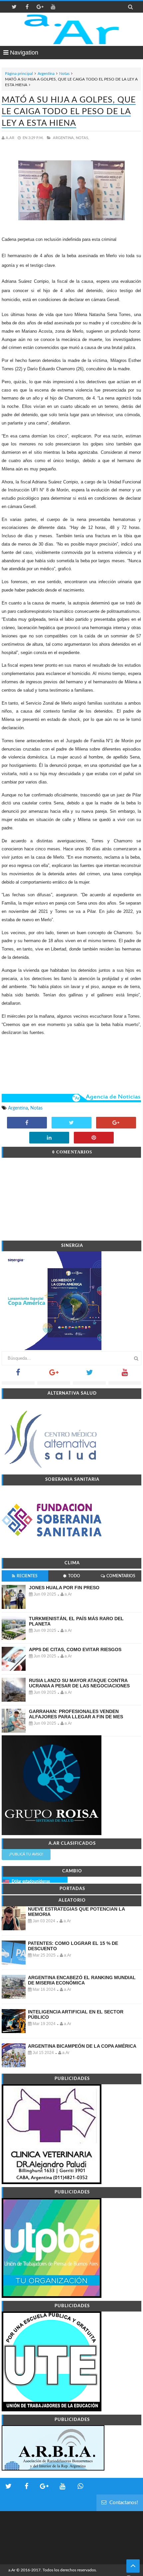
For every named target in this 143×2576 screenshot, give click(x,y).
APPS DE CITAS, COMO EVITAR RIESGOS (75, 1649)
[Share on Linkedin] (49, 1138)
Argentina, (64, 138)
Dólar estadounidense (31, 1881)
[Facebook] (18, 1374)
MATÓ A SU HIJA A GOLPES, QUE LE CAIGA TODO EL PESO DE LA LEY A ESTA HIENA (69, 112)
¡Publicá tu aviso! (26, 1854)
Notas (64, 74)
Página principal (19, 74)
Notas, (82, 138)
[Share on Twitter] (71, 1123)
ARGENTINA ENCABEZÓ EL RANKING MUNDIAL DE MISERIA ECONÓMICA (82, 1980)
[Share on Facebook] (27, 1123)
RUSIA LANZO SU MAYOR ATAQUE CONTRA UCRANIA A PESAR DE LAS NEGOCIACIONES (79, 1683)
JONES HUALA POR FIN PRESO (64, 1588)
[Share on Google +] (116, 1123)
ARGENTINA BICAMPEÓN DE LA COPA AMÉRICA (82, 2046)
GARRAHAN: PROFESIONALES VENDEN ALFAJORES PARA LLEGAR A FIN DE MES (76, 1714)
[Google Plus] (54, 1374)
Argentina (46, 74)
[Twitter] (89, 1374)
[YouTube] (125, 1374)
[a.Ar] (72, 29)
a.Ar (12, 2570)
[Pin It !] (94, 1138)
